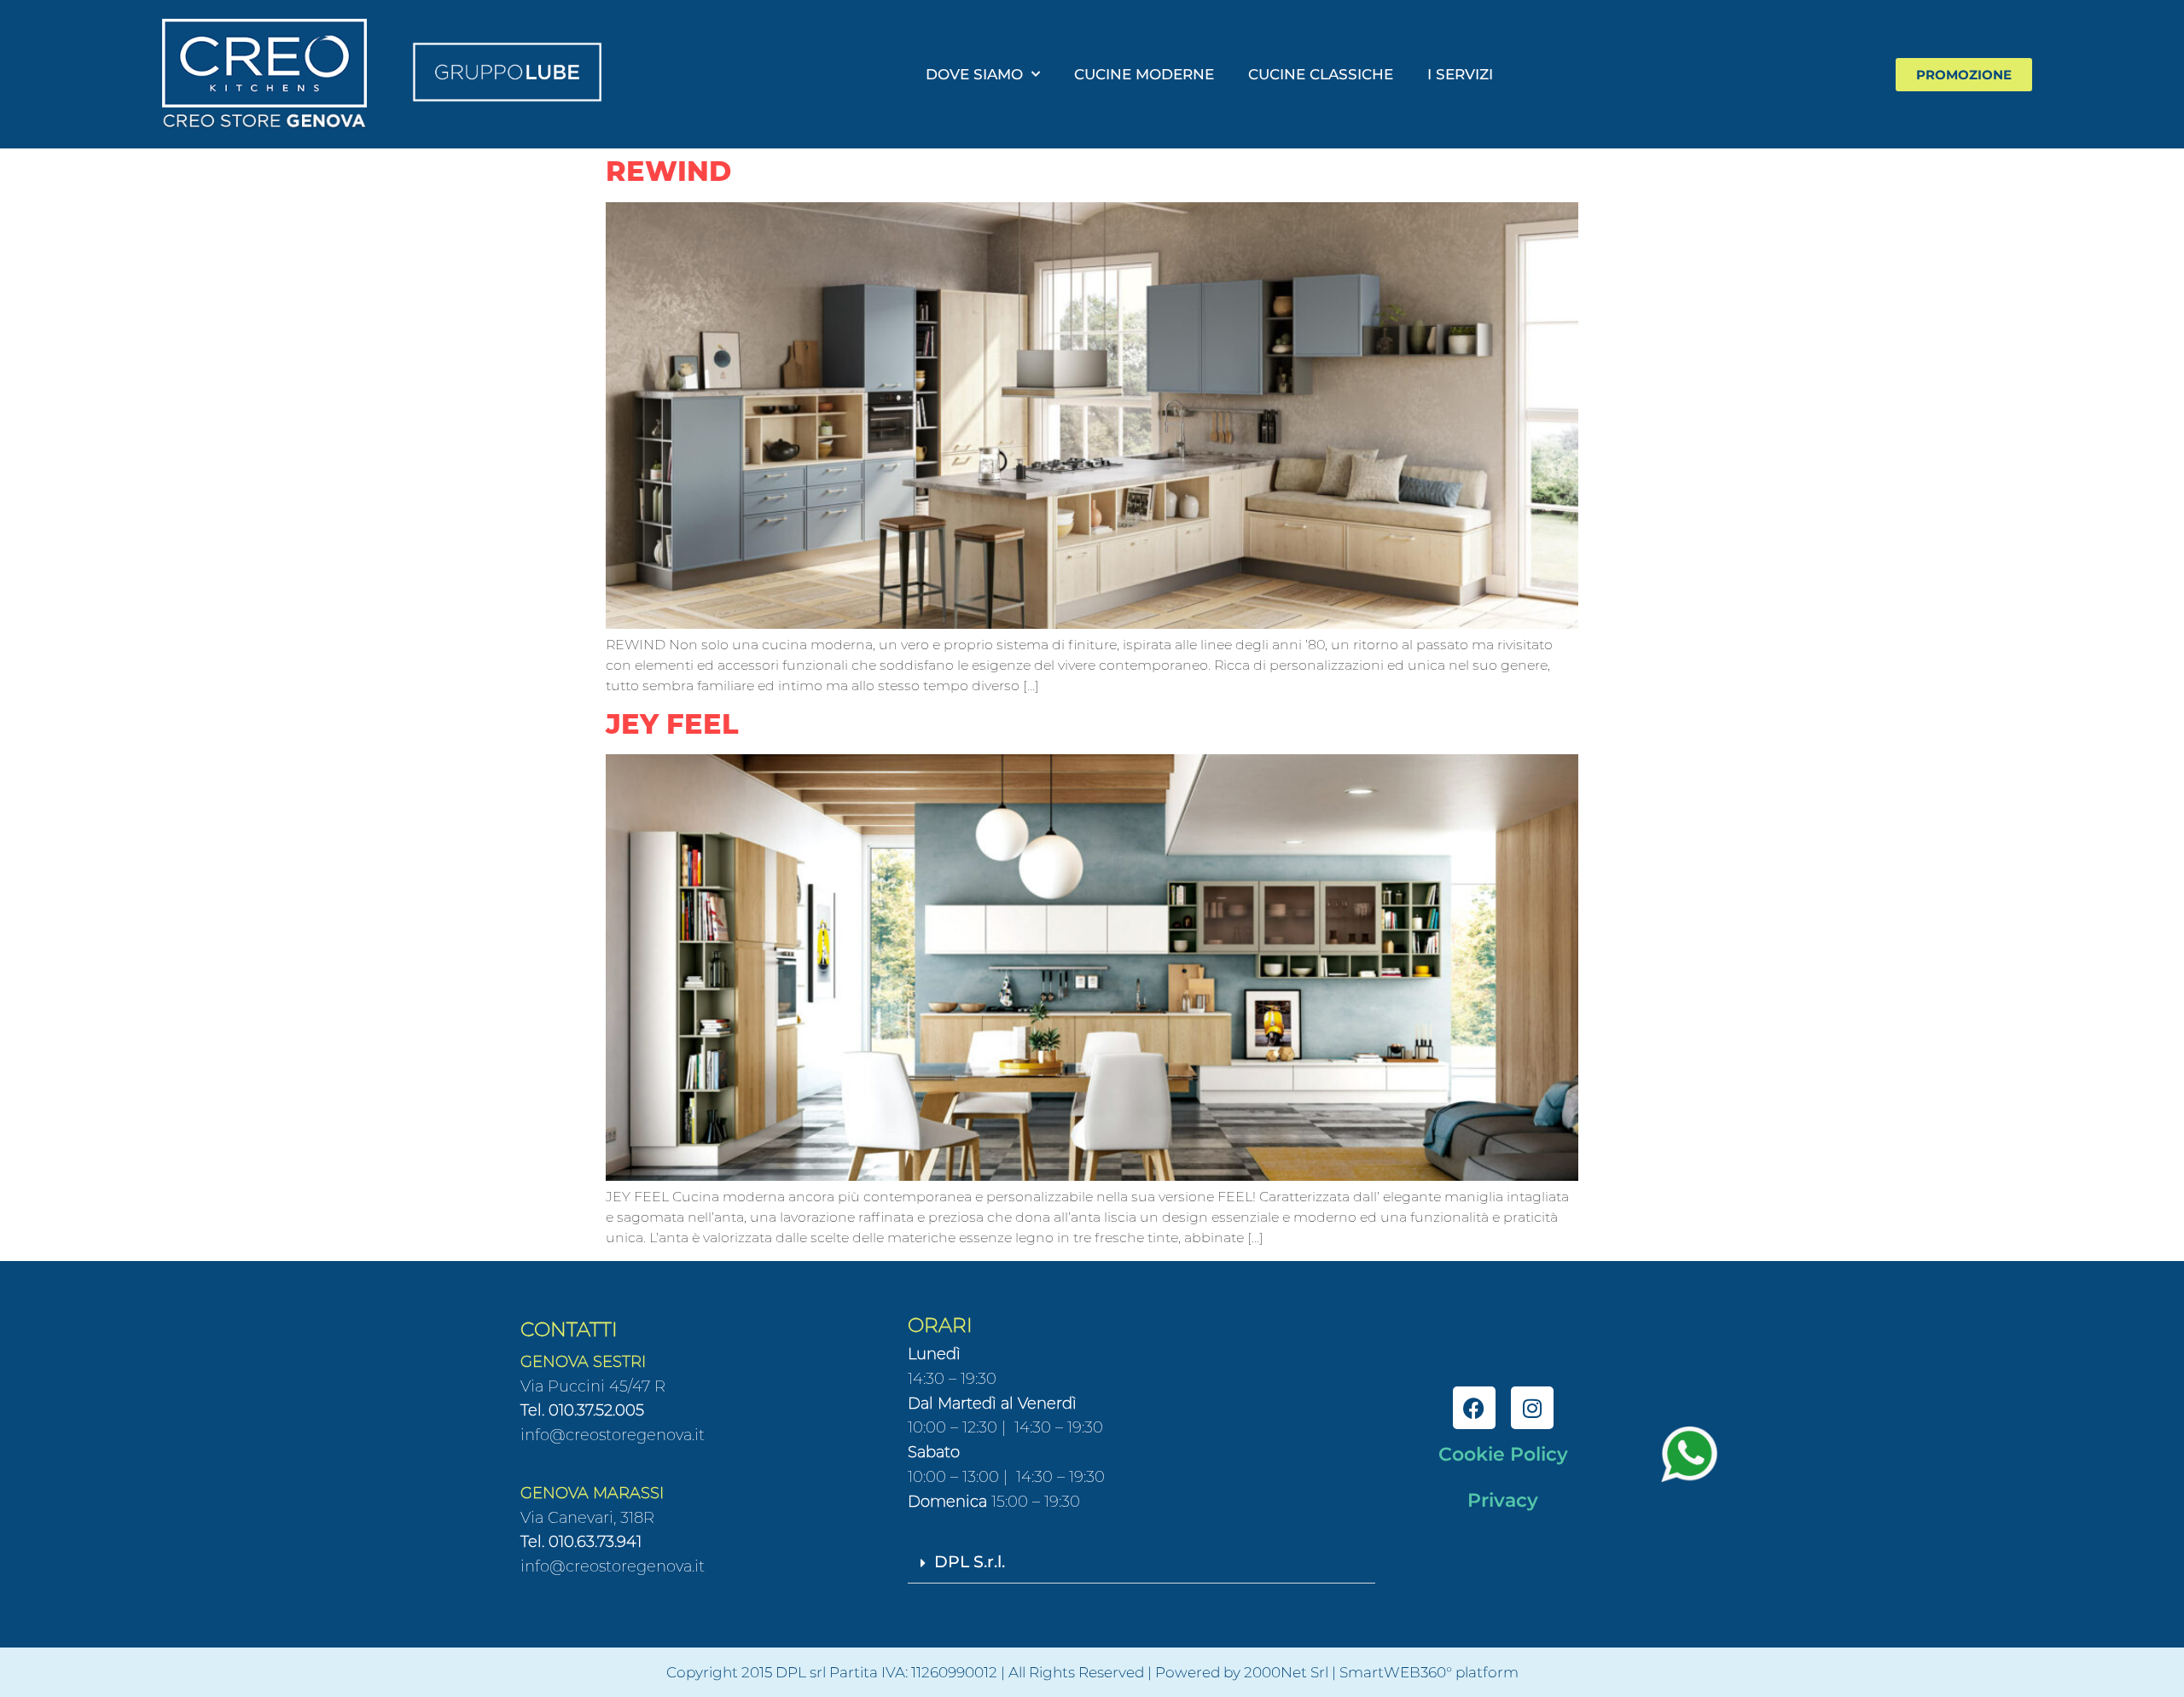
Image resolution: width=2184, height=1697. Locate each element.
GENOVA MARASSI (592, 1493)
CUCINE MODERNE (1144, 74)
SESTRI (617, 1362)
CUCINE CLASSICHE (1321, 74)
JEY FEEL (672, 724)
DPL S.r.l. (970, 1562)
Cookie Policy (1503, 1454)
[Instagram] (1532, 1408)
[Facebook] (1474, 1408)
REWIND (668, 171)
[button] (1141, 1563)
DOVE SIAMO (974, 74)
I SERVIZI (1460, 74)
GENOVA (555, 1362)
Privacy (1503, 1500)
